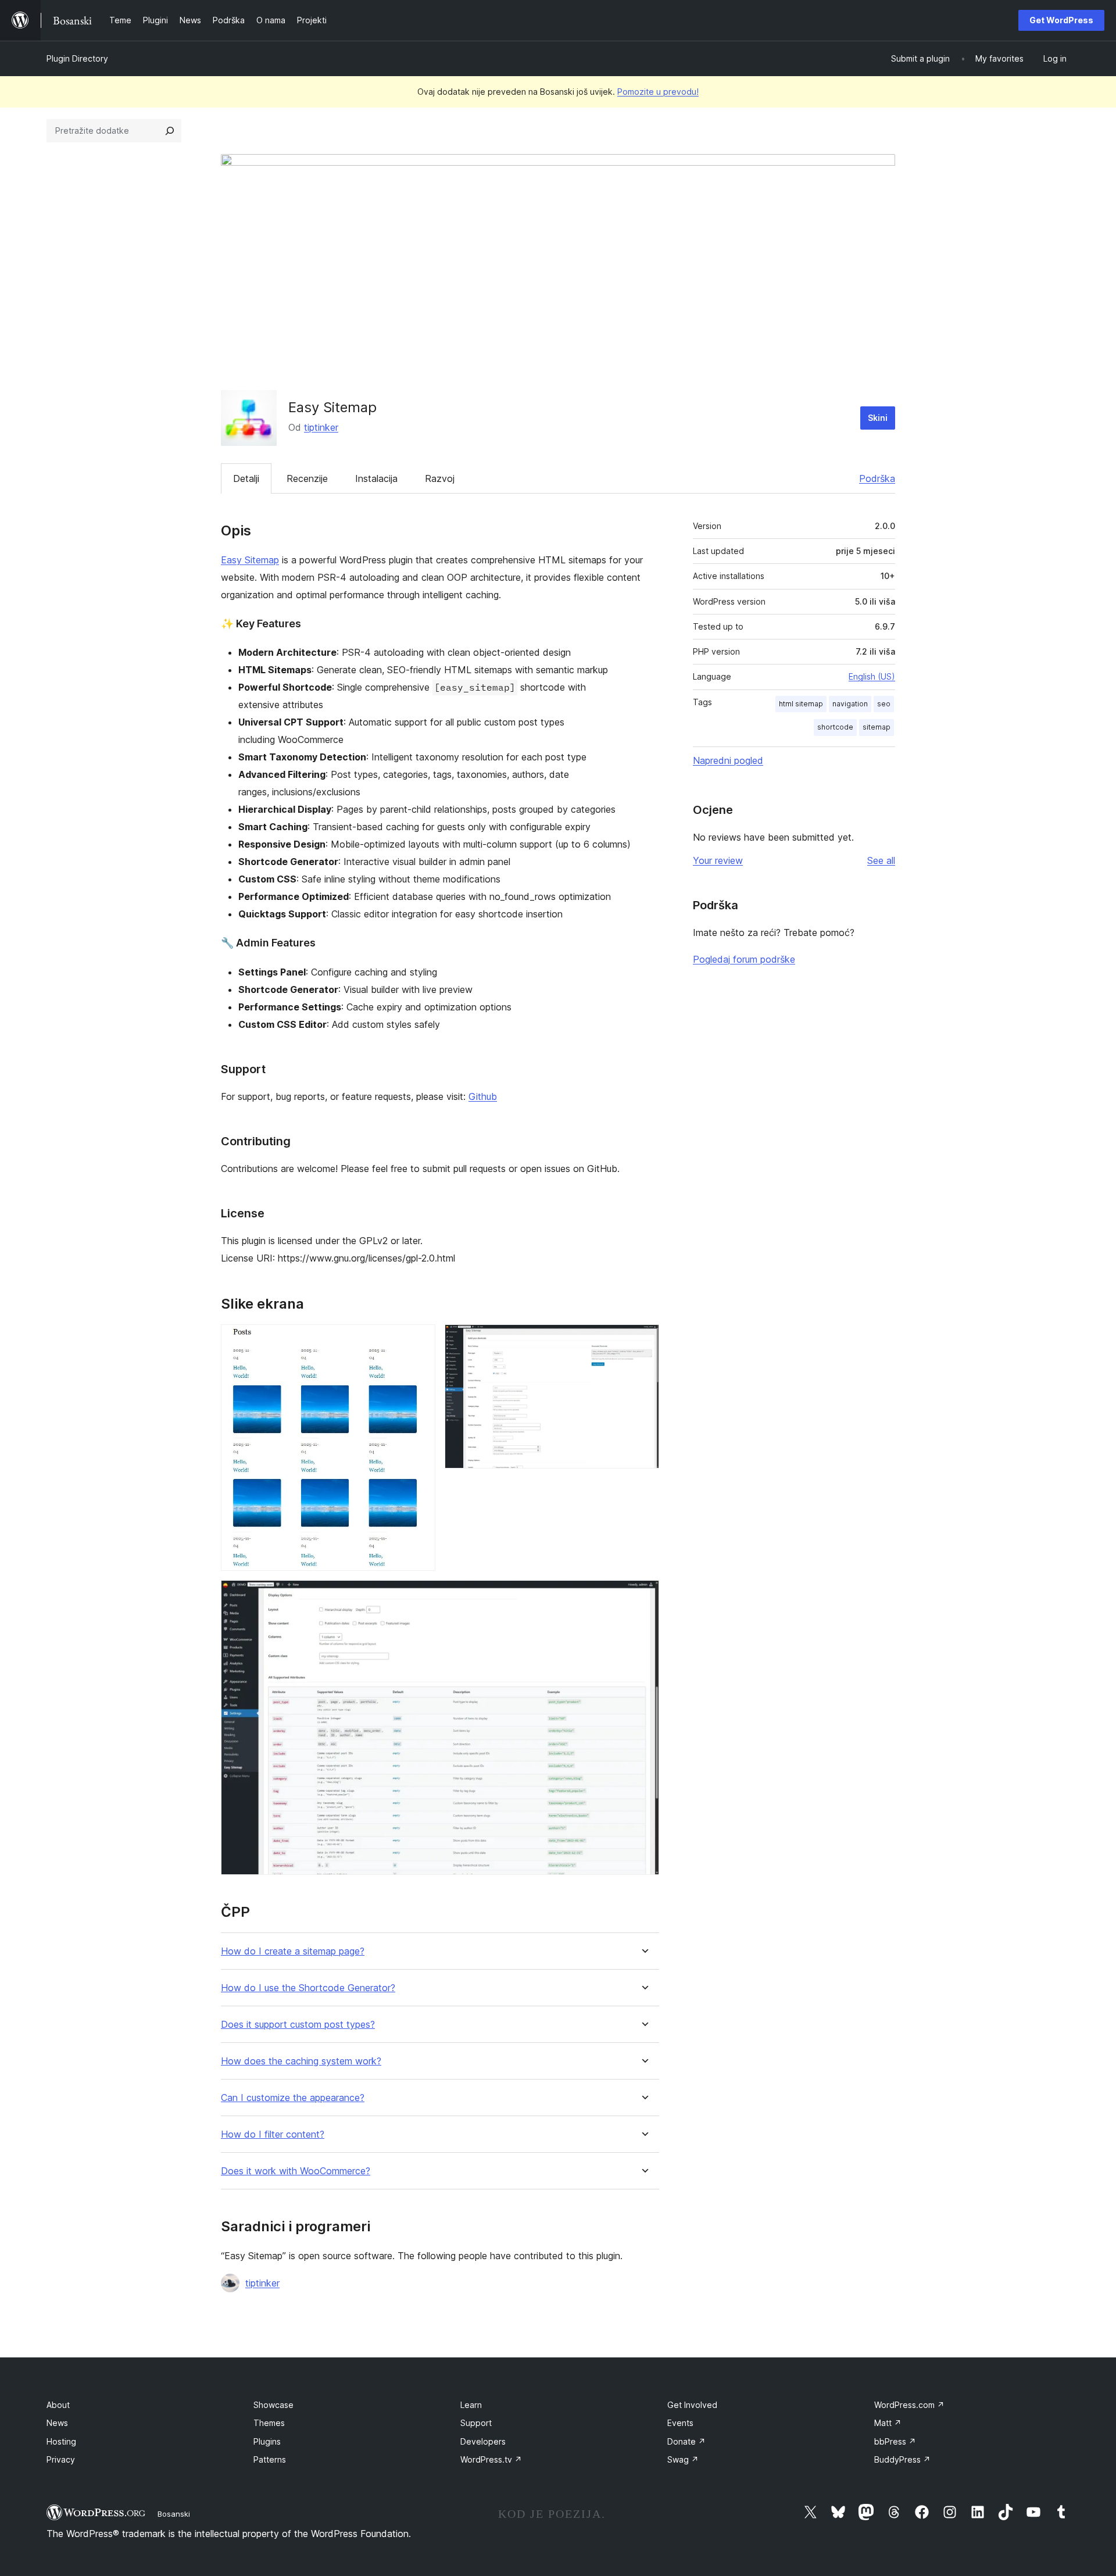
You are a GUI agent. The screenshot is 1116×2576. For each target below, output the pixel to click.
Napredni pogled (728, 760)
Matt (888, 2423)
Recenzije (307, 478)
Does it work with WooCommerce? (296, 2171)
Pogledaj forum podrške (744, 959)
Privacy (61, 2459)
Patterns (270, 2459)
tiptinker (321, 427)
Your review (718, 860)
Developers (483, 2441)
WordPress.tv (491, 2459)
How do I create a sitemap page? (293, 1951)
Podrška (877, 478)
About (58, 2405)
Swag (683, 2459)
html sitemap (801, 704)
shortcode (835, 727)
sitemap (877, 727)
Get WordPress (1061, 20)
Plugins (267, 2441)
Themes (269, 2423)
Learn (471, 2405)
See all (881, 860)
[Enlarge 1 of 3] (420, 1340)
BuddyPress (902, 2459)
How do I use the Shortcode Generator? (308, 1988)
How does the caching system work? (301, 2061)
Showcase (273, 2405)
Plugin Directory (77, 58)
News (57, 2423)
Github (483, 1096)
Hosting (61, 2441)
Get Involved (692, 2405)
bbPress (895, 2441)
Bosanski (174, 2514)
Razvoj (440, 478)
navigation (850, 704)
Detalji (246, 478)
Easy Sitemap (250, 560)
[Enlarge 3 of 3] (643, 1596)
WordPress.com (909, 2405)
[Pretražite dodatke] (170, 131)
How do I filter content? (273, 2134)
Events (680, 2423)
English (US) (872, 676)
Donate (686, 2441)
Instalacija (376, 478)
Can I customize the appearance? (293, 2098)
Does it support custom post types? (298, 2025)
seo (884, 704)
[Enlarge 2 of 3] (643, 1340)
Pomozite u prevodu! (658, 92)
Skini (878, 418)
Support (476, 2423)
